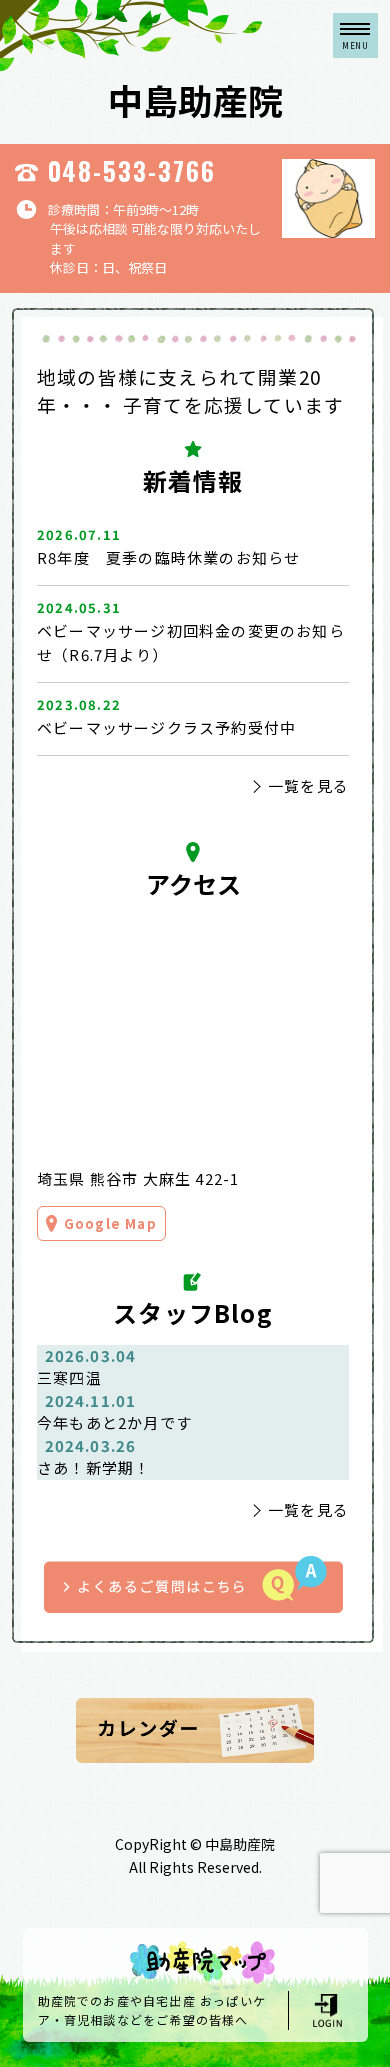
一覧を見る (308, 785)
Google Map (110, 1223)
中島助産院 (195, 99)
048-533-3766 (132, 171)
